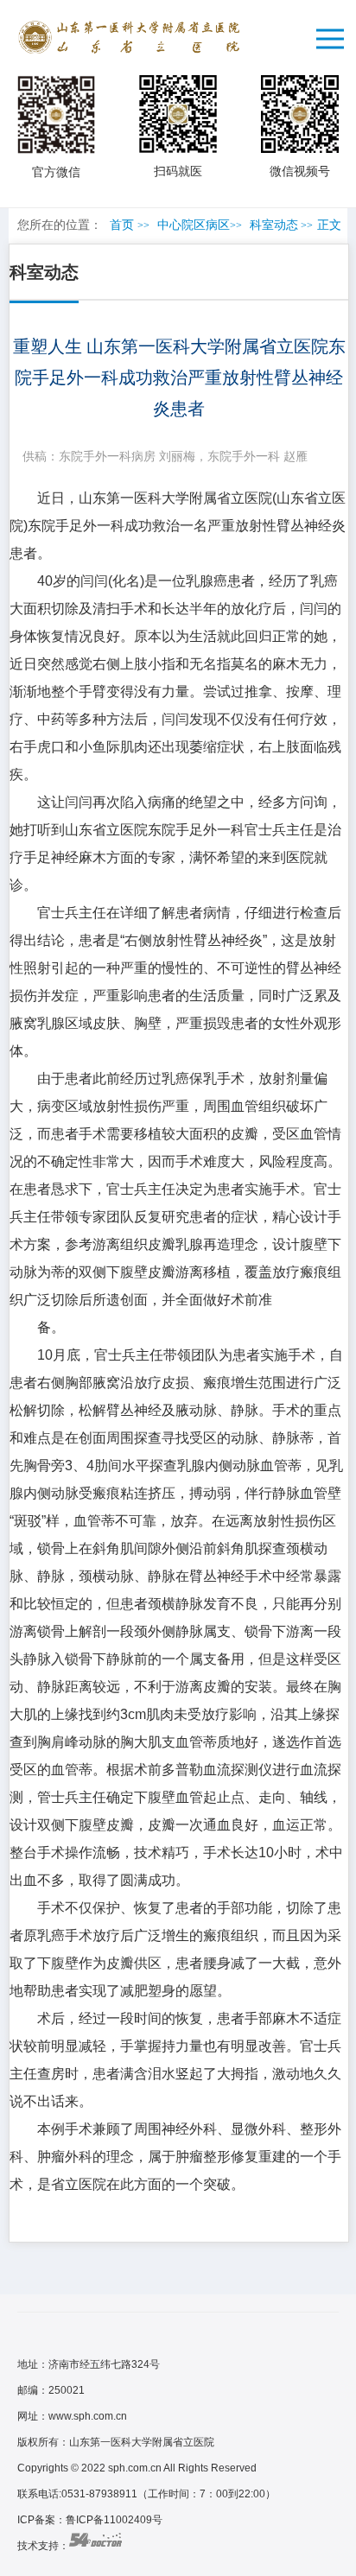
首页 (122, 225)
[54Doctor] (95, 2546)
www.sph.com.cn (88, 2416)
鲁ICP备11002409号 (114, 2520)
